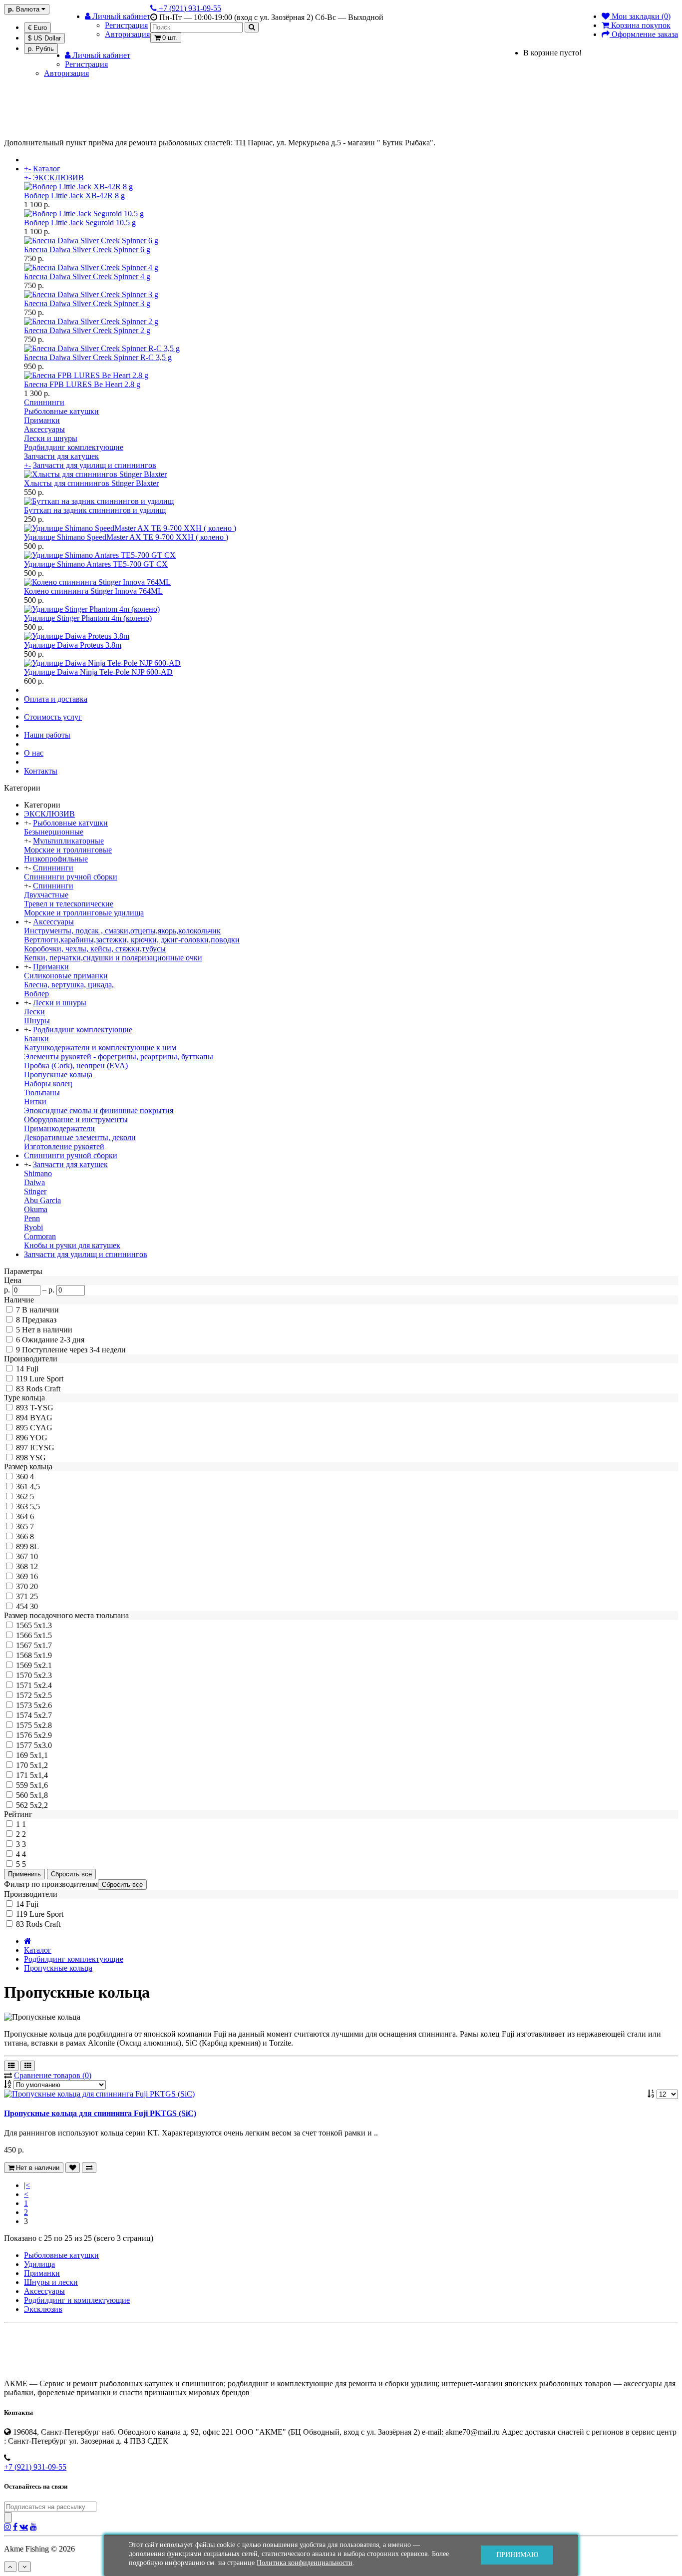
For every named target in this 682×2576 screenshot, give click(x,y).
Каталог (47, 169)
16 (34, 1576)
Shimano (38, 1173)
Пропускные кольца (58, 1074)
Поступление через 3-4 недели (74, 1350)
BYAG (41, 1418)
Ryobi (33, 1227)
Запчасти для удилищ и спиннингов (95, 465)
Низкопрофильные (56, 859)
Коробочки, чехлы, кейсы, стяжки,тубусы (95, 949)
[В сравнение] (89, 2168)
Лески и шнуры (51, 438)
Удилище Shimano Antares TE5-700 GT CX (96, 564)
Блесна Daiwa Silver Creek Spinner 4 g (87, 276)
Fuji (32, 1369)
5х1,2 (39, 1765)
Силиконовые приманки (66, 976)
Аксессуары (44, 429)
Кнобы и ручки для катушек (72, 1245)
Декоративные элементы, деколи (80, 1137)
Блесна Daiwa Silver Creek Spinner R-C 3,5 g (98, 357)
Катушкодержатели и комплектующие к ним (100, 1048)
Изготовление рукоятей (64, 1146)
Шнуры (37, 1021)
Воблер (36, 994)
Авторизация (127, 34)
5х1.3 (43, 1625)
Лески (34, 1012)
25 (34, 1596)
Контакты (41, 771)
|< (27, 2185)
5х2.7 (43, 1715)
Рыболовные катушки (61, 411)
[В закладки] (73, 2168)
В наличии (40, 1310)
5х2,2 (39, 1805)
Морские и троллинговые (68, 850)
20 (34, 1586)
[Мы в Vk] (24, 2527)
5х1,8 (39, 1795)
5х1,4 (39, 1775)
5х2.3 (43, 1675)
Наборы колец (48, 1083)
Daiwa (34, 1182)
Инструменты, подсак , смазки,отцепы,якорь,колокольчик (122, 931)
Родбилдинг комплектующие (74, 447)
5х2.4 (43, 1685)
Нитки (35, 1101)
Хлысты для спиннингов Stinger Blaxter (91, 483)
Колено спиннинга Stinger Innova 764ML (93, 591)
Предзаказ (39, 1320)
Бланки (36, 1039)
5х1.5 (43, 1635)
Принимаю (517, 2555)
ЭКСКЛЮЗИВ (58, 178)
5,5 (35, 1506)
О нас (34, 753)
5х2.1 (43, 1665)
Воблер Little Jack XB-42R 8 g (74, 196)
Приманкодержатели (59, 1128)
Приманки (42, 420)
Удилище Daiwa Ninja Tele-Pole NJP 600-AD (98, 672)
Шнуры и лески (51, 2282)
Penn (32, 1218)
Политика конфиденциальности (305, 2563)
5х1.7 (43, 1645)
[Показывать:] (652, 2094)
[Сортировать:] (8, 2084)
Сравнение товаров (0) (53, 2075)
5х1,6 (39, 1785)
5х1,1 (39, 1755)
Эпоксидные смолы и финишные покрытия (99, 1110)
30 (34, 1606)
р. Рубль (41, 49)
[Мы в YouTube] (33, 2527)
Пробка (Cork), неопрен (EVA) (76, 1066)
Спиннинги (44, 402)
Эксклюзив (43, 2309)
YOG (38, 1438)
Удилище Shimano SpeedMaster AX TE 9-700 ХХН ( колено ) (126, 537)
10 (34, 1556)
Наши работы (47, 735)
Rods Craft (43, 1389)
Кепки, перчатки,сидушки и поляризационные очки (113, 958)
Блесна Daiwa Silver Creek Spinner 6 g (87, 249)
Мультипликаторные (68, 841)
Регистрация (126, 25)
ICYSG (42, 1448)
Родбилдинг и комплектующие (77, 2300)
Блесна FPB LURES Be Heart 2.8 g (82, 384)
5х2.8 (43, 1725)
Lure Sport (46, 1379)
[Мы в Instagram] (7, 2527)
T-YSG (42, 1408)
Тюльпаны (42, 1092)
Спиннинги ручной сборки (71, 877)
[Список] (11, 2066)
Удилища (39, 2264)
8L (34, 1546)
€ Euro (37, 28)
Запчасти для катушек (61, 456)
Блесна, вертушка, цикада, (69, 985)
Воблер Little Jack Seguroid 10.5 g (80, 222)
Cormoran (40, 1236)
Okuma (36, 1209)
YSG (38, 1458)
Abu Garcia (42, 1200)
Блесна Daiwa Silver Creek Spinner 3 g (87, 303)
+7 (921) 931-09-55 (35, 2467)
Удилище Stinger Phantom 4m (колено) (88, 618)
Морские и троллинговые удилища (84, 913)
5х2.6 (43, 1705)
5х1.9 (43, 1655)
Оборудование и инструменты (76, 1119)
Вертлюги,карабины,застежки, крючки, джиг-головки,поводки (132, 940)
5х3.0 (43, 1745)
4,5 (35, 1487)
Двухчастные (46, 895)
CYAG (41, 1428)
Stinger (35, 1191)
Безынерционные (54, 832)
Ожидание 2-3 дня (53, 1340)
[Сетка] (28, 2066)
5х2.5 (43, 1695)
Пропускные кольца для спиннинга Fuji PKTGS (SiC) (100, 2113)
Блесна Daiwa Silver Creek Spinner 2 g (87, 330)
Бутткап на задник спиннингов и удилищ (95, 510)
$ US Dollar (44, 38)
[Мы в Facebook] (15, 2527)
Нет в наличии (47, 1330)
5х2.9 (43, 1735)
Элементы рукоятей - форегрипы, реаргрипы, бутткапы (119, 1057)
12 (34, 1566)
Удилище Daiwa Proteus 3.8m (73, 645)
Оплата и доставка (56, 699)
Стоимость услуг (53, 717)
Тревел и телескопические (69, 904)
